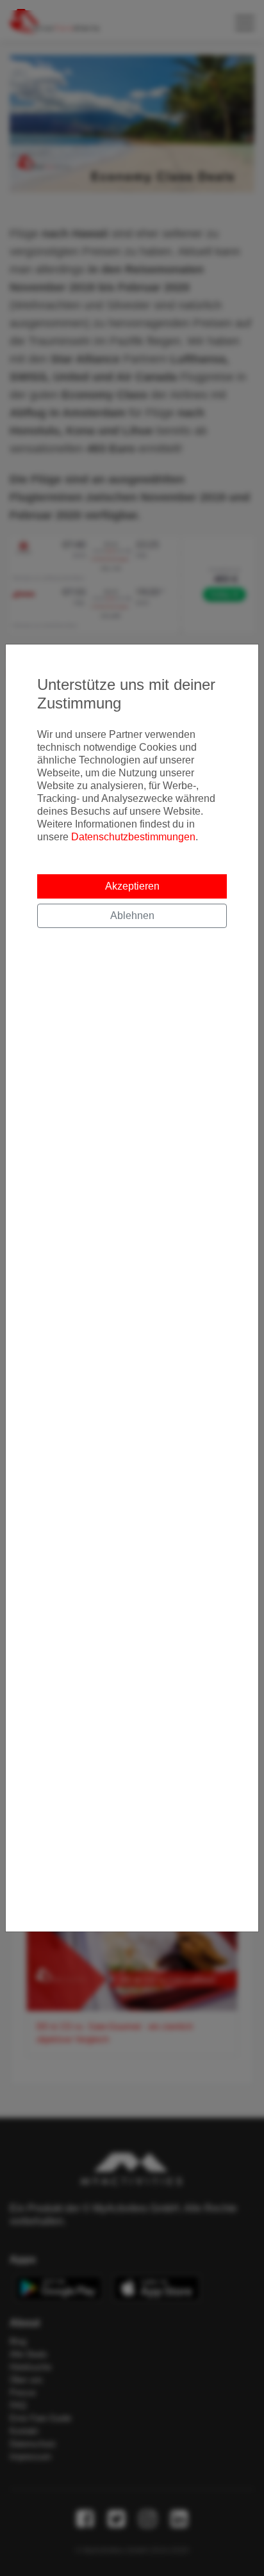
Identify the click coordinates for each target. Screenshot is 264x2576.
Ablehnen (132, 916)
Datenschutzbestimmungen (133, 837)
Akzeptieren (132, 886)
